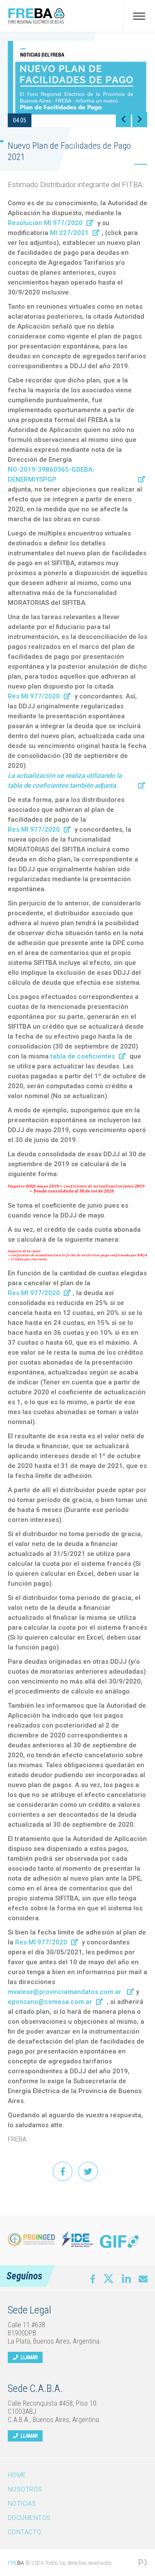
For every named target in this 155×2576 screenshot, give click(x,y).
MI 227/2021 (69, 233)
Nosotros (25, 2489)
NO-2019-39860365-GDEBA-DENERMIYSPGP (51, 474)
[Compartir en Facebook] (63, 2171)
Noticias (22, 2504)
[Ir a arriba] (143, 2530)
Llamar (28, 2357)
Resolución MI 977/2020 (45, 223)
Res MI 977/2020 (34, 696)
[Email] (143, 2279)
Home (17, 2475)
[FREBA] (36, 22)
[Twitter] (108, 2277)
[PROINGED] (31, 2239)
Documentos (29, 2518)
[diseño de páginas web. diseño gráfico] (143, 2563)
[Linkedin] (126, 2279)
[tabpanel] (77, 84)
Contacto (25, 2532)
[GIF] (119, 2241)
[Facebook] (93, 2279)
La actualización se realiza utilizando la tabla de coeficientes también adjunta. (65, 781)
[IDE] (77, 2239)
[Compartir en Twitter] (88, 2171)
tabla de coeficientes (83, 1056)
